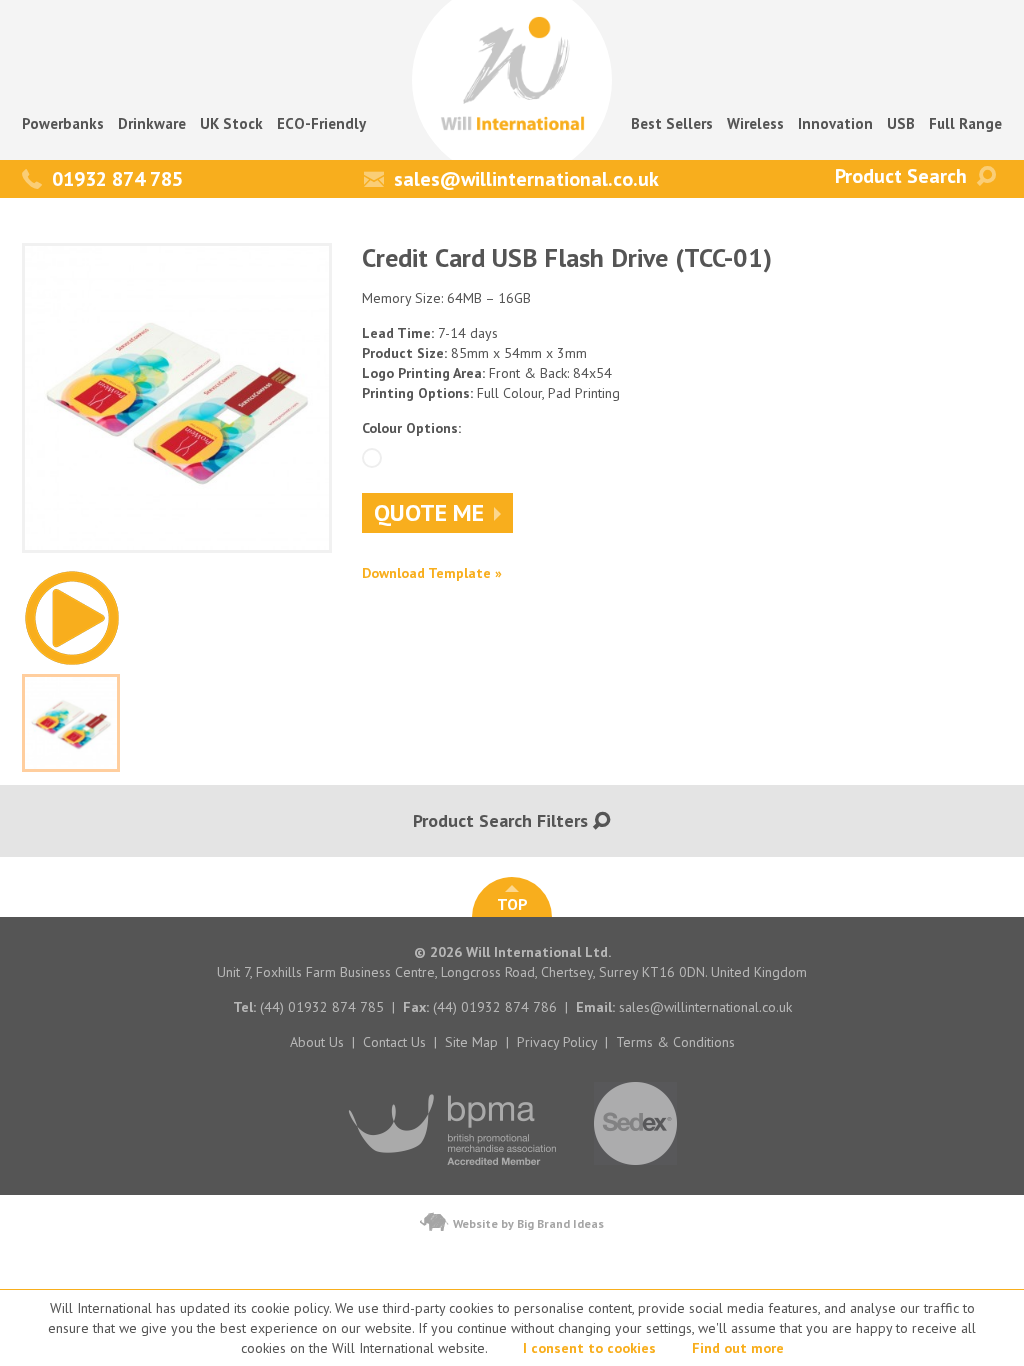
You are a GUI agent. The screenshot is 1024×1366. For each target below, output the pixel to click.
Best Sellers (672, 123)
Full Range (965, 123)
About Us (317, 1042)
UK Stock (231, 123)
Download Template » (432, 573)
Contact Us (394, 1042)
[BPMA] (454, 1175)
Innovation (835, 123)
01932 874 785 (117, 179)
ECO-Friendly (321, 123)
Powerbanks (63, 123)
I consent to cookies (589, 1348)
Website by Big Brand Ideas (528, 1223)
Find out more (738, 1348)
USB (901, 123)
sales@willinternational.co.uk (526, 179)
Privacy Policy (557, 1042)
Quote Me (429, 512)
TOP (512, 904)
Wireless (755, 123)
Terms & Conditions (675, 1042)
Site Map (471, 1042)
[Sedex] (635, 1175)
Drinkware (152, 123)
